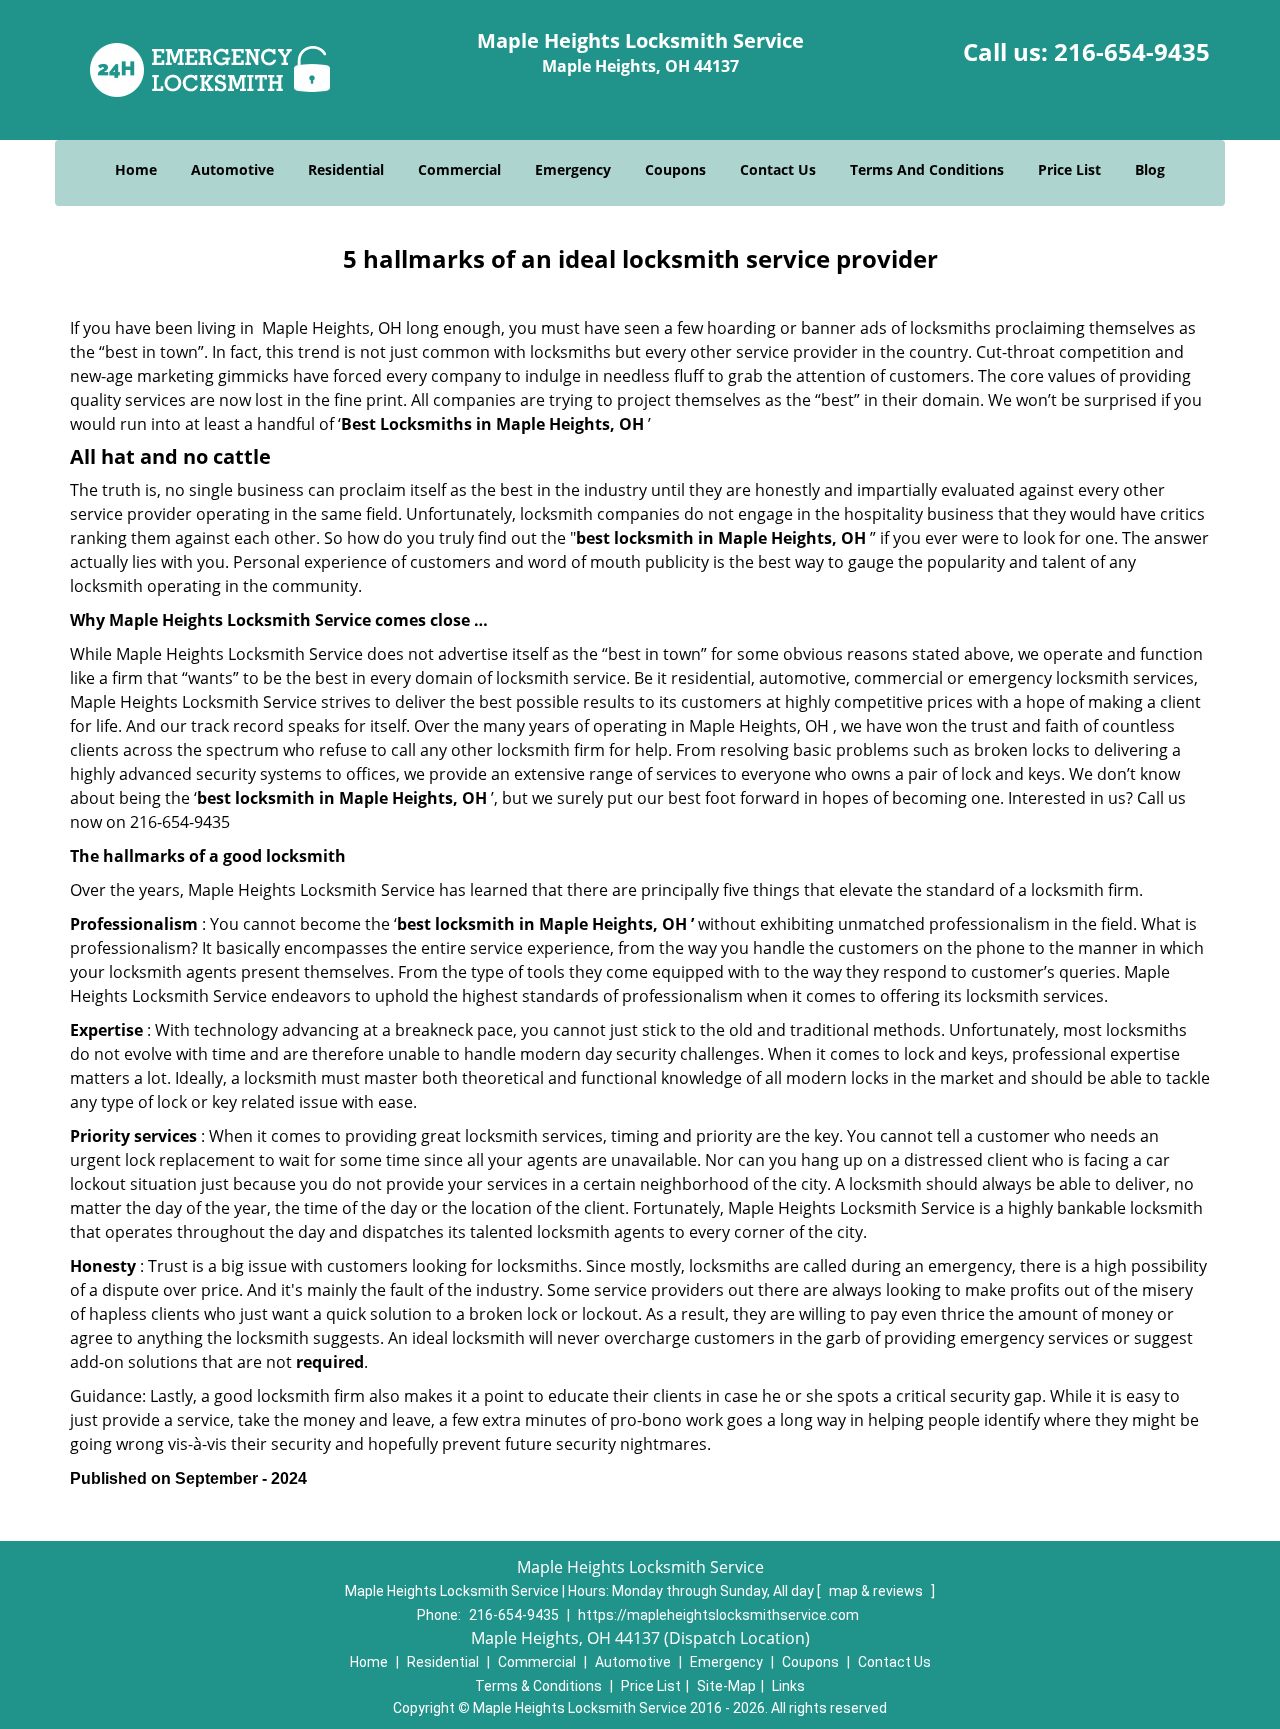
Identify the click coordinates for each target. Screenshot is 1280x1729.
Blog (1150, 169)
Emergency (573, 169)
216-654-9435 (1132, 51)
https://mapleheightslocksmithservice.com (718, 1615)
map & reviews (877, 1591)
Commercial (459, 169)
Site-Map (726, 1686)
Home (136, 169)
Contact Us (778, 169)
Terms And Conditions (927, 169)
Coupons (675, 169)
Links (788, 1686)
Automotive (232, 169)
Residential (346, 169)
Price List (1069, 169)
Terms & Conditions (538, 1686)
